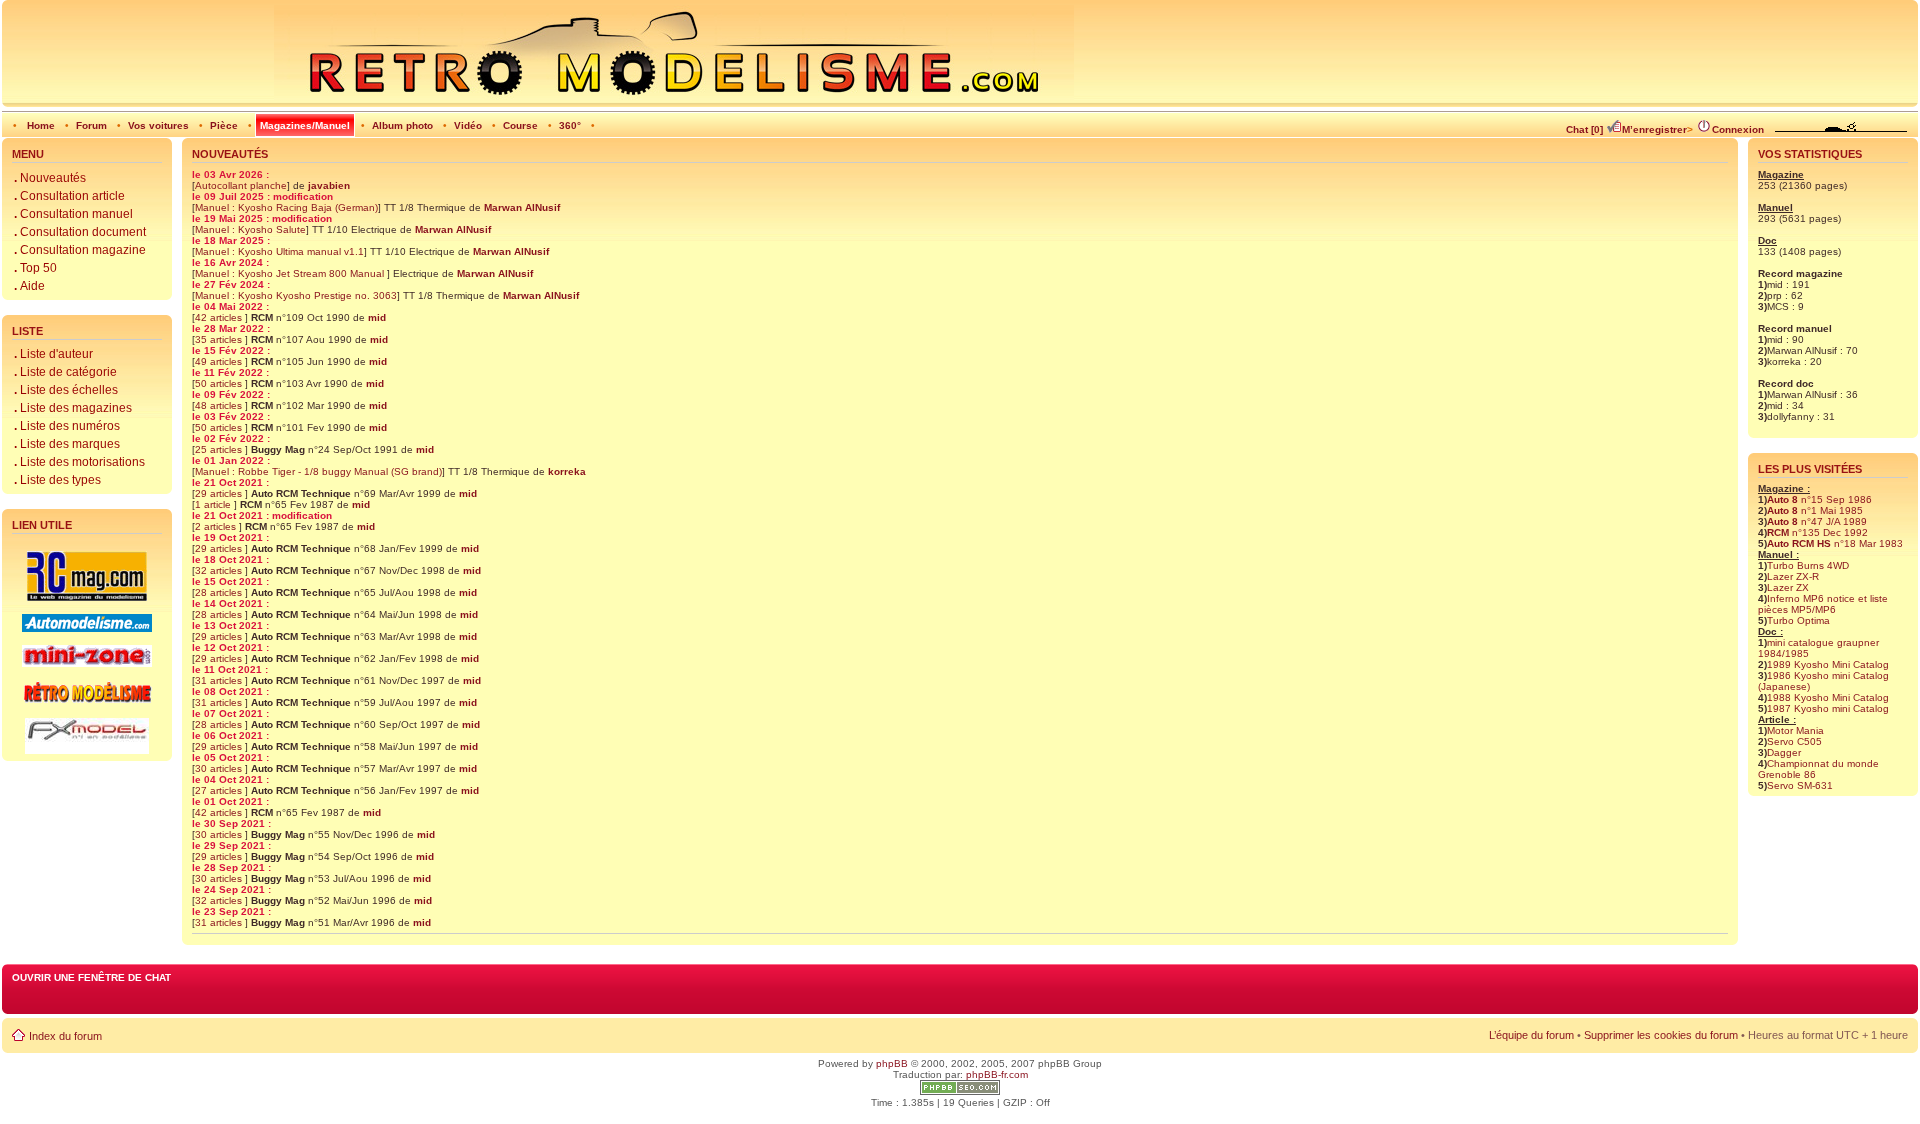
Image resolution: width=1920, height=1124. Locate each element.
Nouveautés (50, 178)
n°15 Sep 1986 (1819, 499)
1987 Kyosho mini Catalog (1828, 708)
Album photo (402, 125)
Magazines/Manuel (305, 125)
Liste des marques (67, 444)
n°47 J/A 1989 (1817, 521)
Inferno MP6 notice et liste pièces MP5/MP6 (1823, 604)
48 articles (220, 405)
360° (570, 125)
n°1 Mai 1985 (1815, 510)
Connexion (1738, 129)
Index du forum (65, 1036)
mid (377, 317)
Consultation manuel (73, 214)
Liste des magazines (73, 408)
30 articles (220, 768)
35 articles (220, 339)
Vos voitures (158, 125)
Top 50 (35, 268)
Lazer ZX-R (1793, 576)
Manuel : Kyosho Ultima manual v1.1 (279, 251)
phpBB (892, 1063)
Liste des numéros (67, 426)
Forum (91, 125)
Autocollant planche (241, 185)
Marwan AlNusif (522, 207)
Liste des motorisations (79, 462)
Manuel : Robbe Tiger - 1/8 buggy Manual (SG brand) (318, 471)
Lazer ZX (1788, 587)
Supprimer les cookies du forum (1661, 1035)
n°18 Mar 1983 (1835, 543)
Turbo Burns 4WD (1808, 565)
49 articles (220, 361)
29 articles (220, 493)
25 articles (220, 449)
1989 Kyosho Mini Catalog (1828, 664)
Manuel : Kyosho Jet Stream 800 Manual (291, 273)
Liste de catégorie (65, 372)
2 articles (217, 526)
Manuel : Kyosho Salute (250, 229)
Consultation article (69, 196)
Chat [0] (1584, 129)
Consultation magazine (80, 250)
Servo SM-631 (1800, 785)
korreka (567, 471)
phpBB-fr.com (997, 1074)
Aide (29, 286)
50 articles (220, 383)
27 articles (220, 790)
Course (520, 125)
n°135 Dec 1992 (1817, 532)
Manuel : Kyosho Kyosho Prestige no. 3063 (296, 295)
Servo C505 (1794, 741)
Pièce (224, 125)
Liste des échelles (66, 390)
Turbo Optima (1798, 620)
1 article (214, 504)
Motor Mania (1795, 730)
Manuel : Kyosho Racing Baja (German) (286, 207)
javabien (329, 185)
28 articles (220, 592)
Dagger (1784, 752)
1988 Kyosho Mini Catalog (1828, 697)
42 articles (220, 317)
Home (41, 125)
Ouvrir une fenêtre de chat (91, 977)
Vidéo (468, 125)
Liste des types (57, 480)
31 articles (220, 680)
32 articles (220, 570)
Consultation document (80, 232)
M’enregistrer (1654, 129)
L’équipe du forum (1531, 1035)
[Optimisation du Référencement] (960, 1091)
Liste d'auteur (53, 354)
